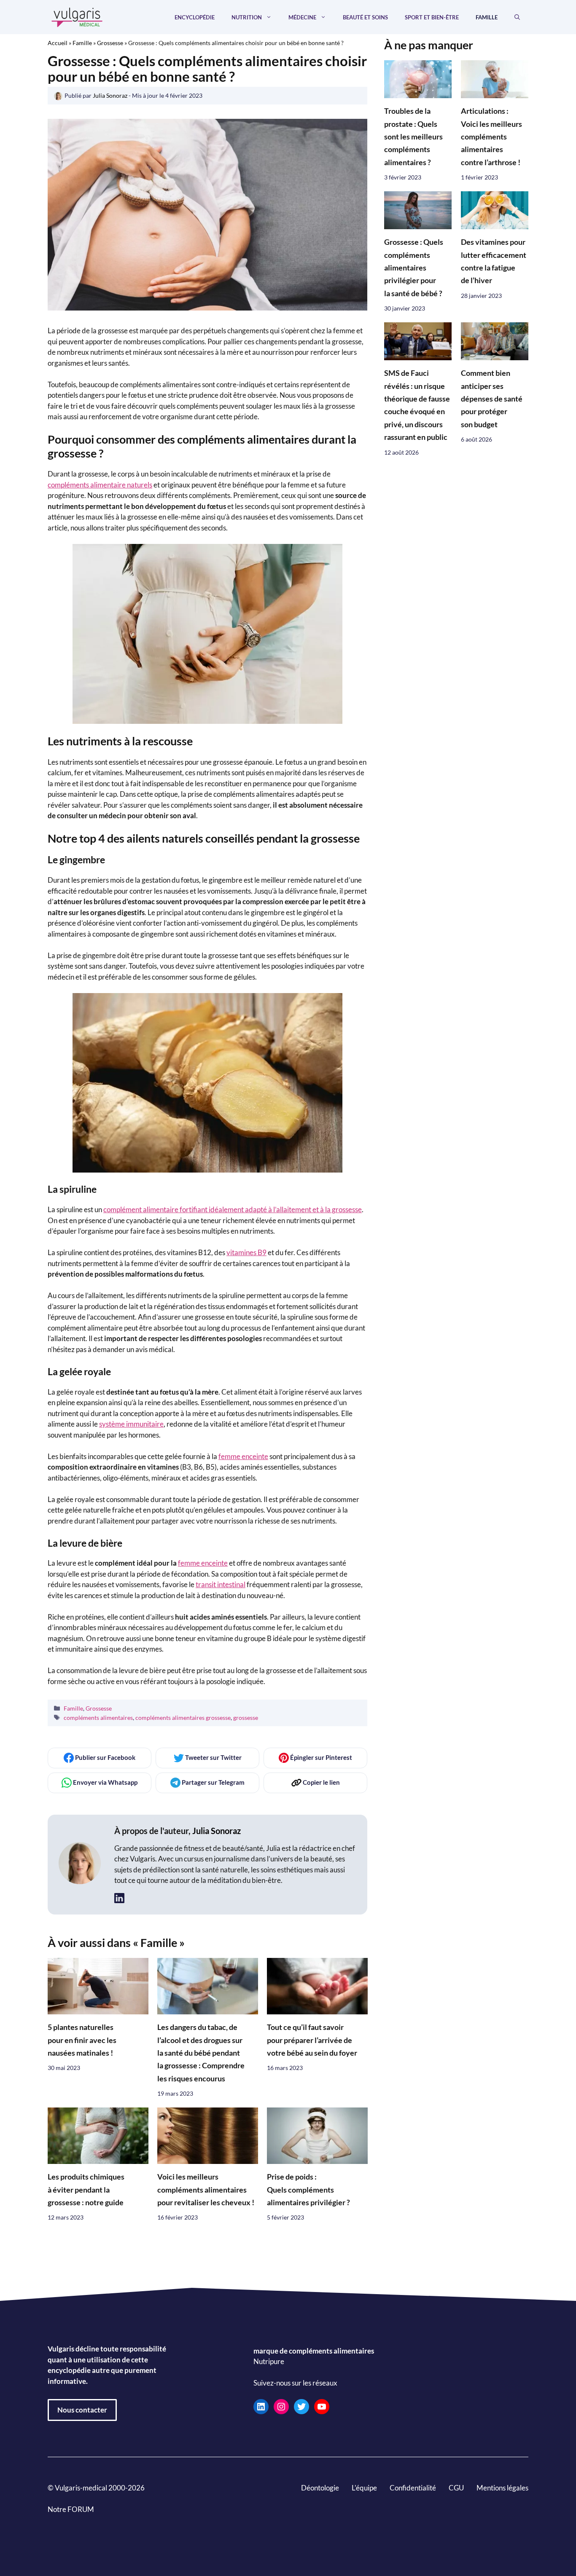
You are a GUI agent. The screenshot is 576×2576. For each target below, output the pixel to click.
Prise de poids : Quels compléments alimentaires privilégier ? (308, 2190)
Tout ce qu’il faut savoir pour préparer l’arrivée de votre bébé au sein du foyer (312, 2040)
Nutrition (247, 17)
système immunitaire (131, 1424)
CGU (456, 2488)
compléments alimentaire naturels (100, 485)
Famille (487, 17)
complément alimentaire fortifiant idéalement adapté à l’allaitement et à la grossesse (233, 1209)
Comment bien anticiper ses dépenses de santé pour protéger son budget (492, 399)
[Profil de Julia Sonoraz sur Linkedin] (119, 1898)
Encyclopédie (195, 17)
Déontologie (320, 2488)
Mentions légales (502, 2488)
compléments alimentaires (98, 1718)
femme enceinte (243, 1456)
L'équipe (364, 2488)
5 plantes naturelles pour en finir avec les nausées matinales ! (82, 2040)
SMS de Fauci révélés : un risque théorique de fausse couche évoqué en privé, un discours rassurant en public (417, 406)
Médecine (302, 17)
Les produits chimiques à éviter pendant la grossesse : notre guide (86, 2190)
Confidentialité (413, 2488)
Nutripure (269, 2361)
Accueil (58, 43)
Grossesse (110, 43)
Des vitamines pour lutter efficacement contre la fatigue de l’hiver (494, 262)
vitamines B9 (246, 1252)
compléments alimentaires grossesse (183, 1718)
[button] (517, 17)
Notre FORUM (71, 2509)
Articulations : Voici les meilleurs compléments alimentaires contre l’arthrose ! (491, 137)
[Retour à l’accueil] (77, 16)
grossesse (246, 1718)
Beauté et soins (365, 17)
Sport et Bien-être (432, 17)
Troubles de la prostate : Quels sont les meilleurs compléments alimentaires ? (413, 137)
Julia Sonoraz (217, 1831)
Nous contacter (82, 2410)
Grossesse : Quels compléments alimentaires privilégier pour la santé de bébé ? (414, 268)
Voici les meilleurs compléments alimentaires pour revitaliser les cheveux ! (206, 2190)
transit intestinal (221, 1584)
